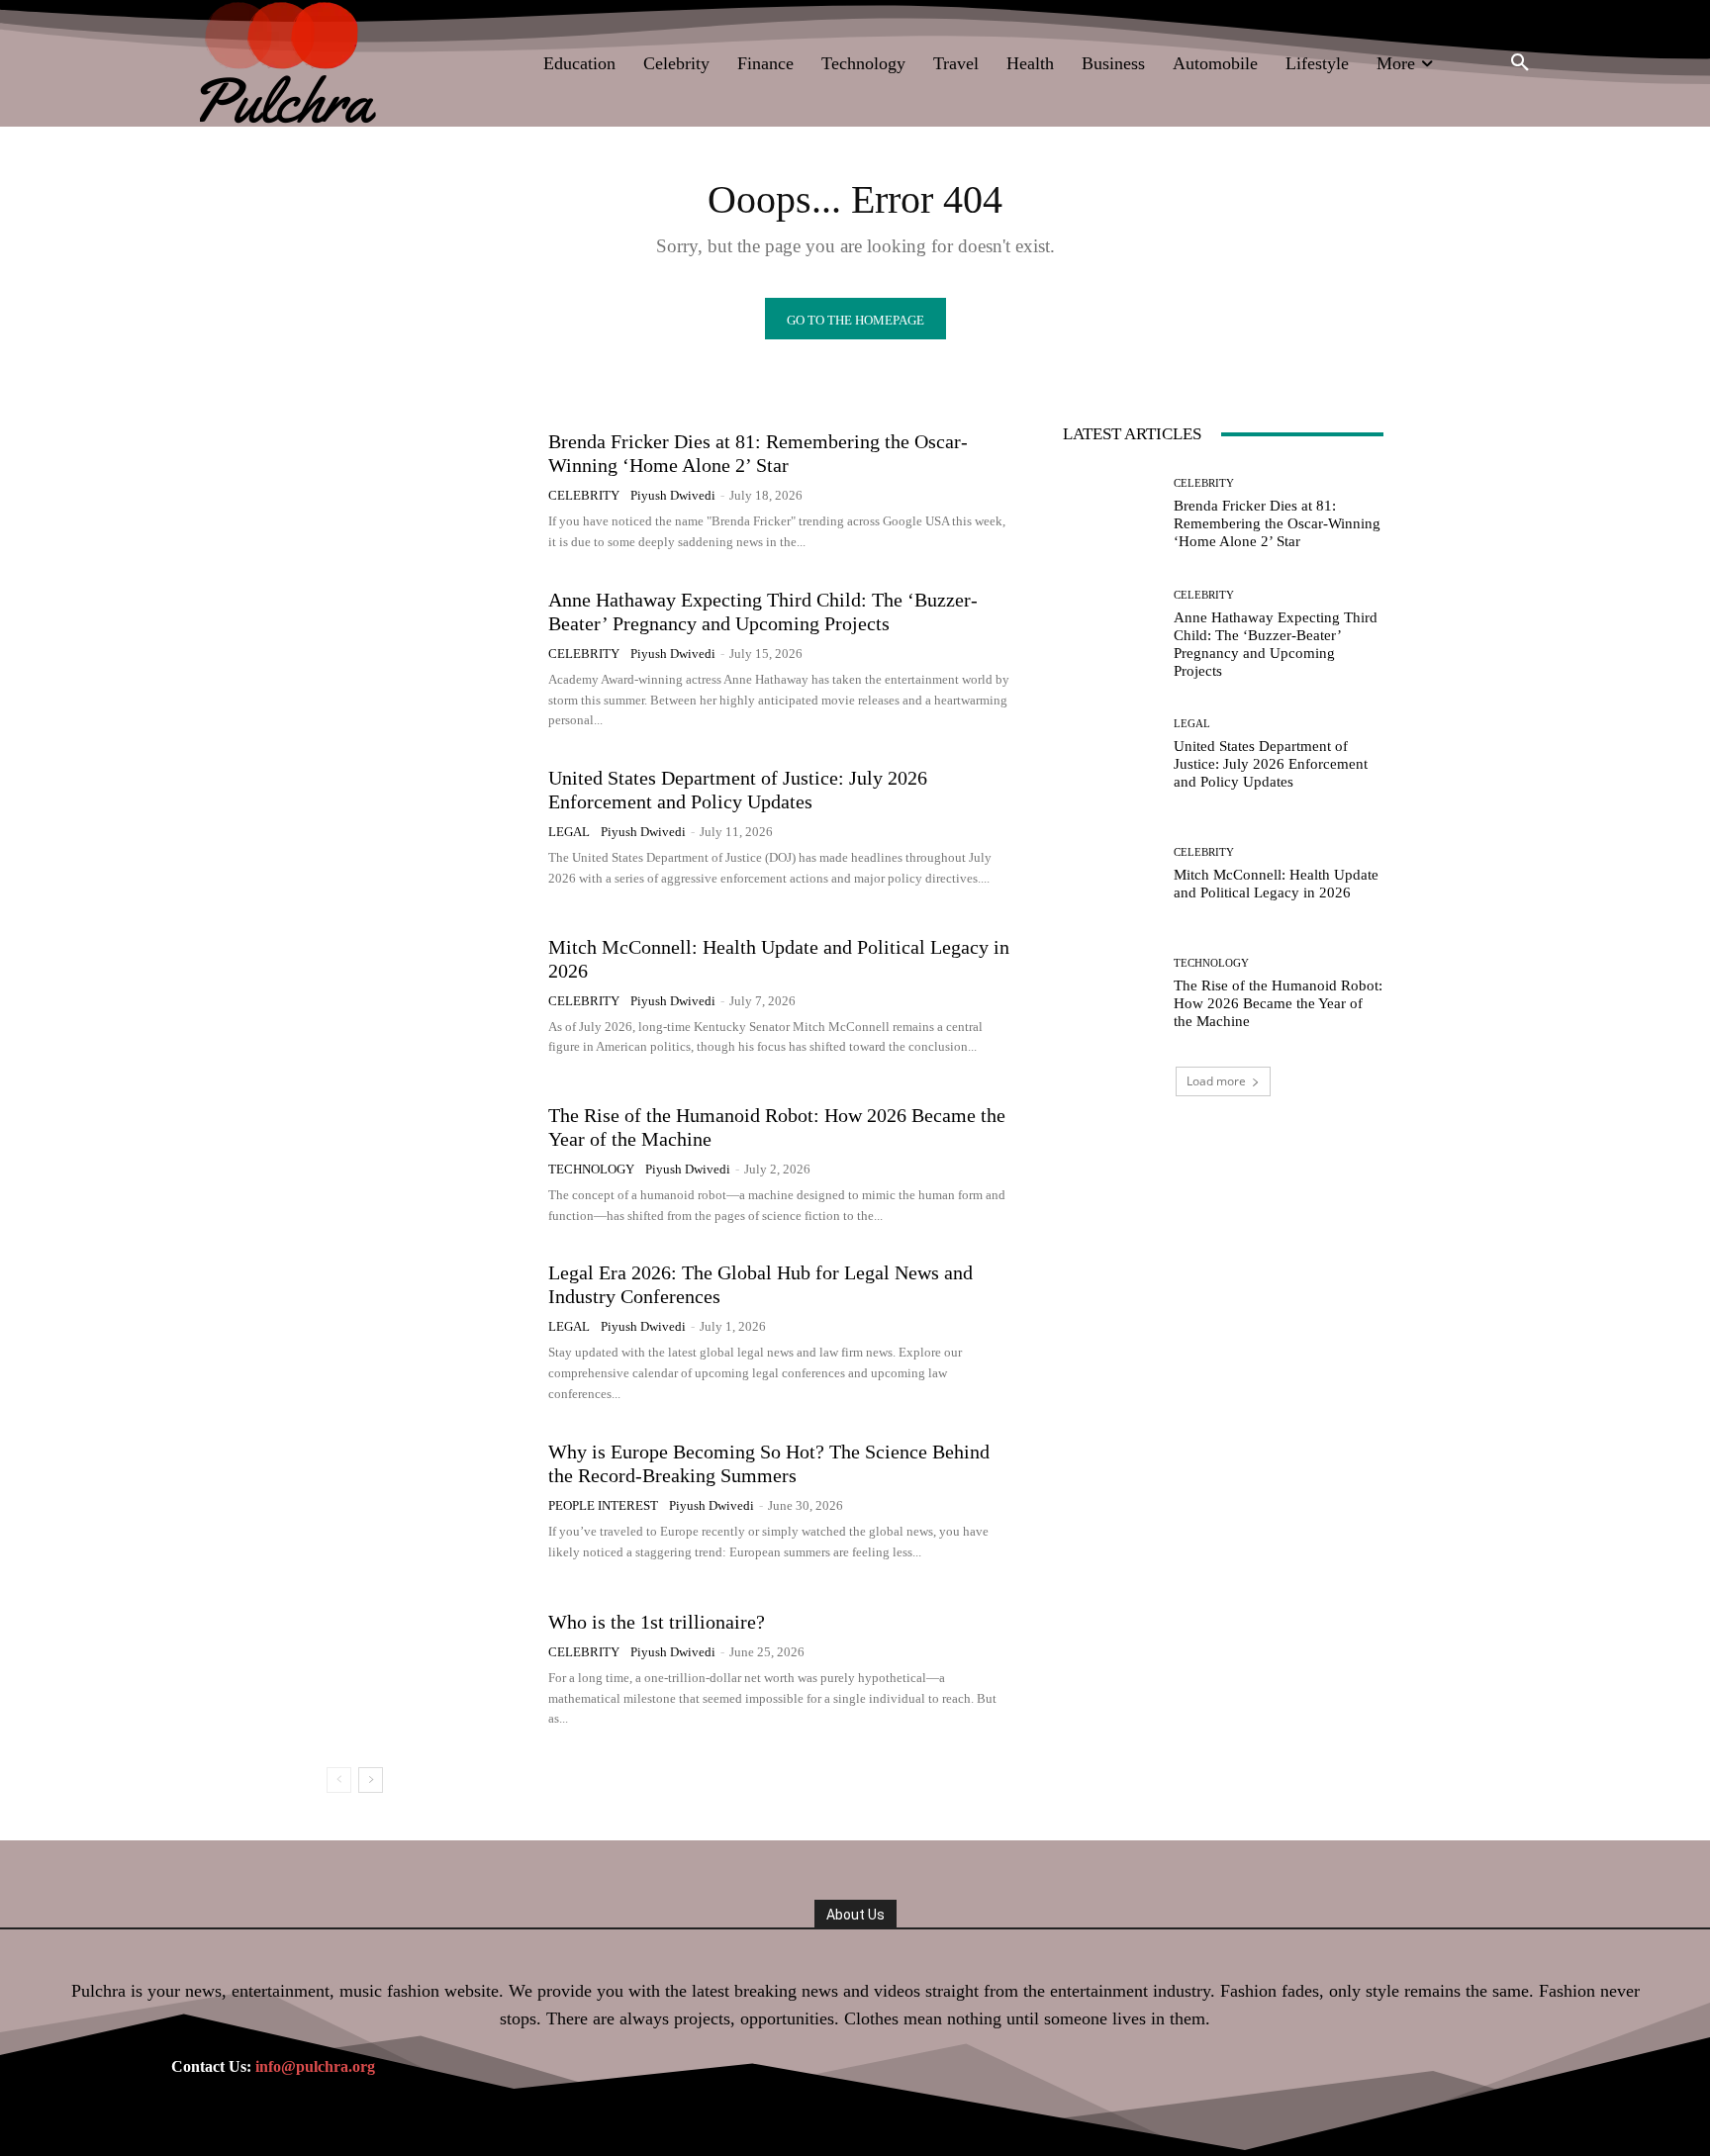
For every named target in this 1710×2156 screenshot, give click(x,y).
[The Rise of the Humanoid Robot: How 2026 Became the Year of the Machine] (430, 1165)
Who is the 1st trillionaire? (657, 1622)
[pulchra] (290, 63)
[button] (1520, 63)
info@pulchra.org (315, 2066)
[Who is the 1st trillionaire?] (430, 1669)
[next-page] (371, 1780)
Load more (1216, 1081)
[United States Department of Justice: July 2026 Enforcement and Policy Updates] (430, 828)
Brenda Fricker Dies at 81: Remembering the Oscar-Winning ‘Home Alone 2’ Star (1277, 523)
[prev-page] (339, 1780)
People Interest (603, 1505)
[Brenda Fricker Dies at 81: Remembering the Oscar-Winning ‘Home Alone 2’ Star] (430, 491)
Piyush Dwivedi (673, 495)
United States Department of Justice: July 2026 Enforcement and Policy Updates (738, 790)
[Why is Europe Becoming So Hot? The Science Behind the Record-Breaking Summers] (430, 1501)
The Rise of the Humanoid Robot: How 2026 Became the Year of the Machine (1278, 1003)
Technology (591, 1169)
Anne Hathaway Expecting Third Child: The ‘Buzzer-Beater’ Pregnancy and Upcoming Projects (1276, 644)
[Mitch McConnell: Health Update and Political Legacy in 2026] (430, 996)
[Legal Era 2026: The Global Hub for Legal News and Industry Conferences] (430, 1333)
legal (569, 832)
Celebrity (584, 495)
